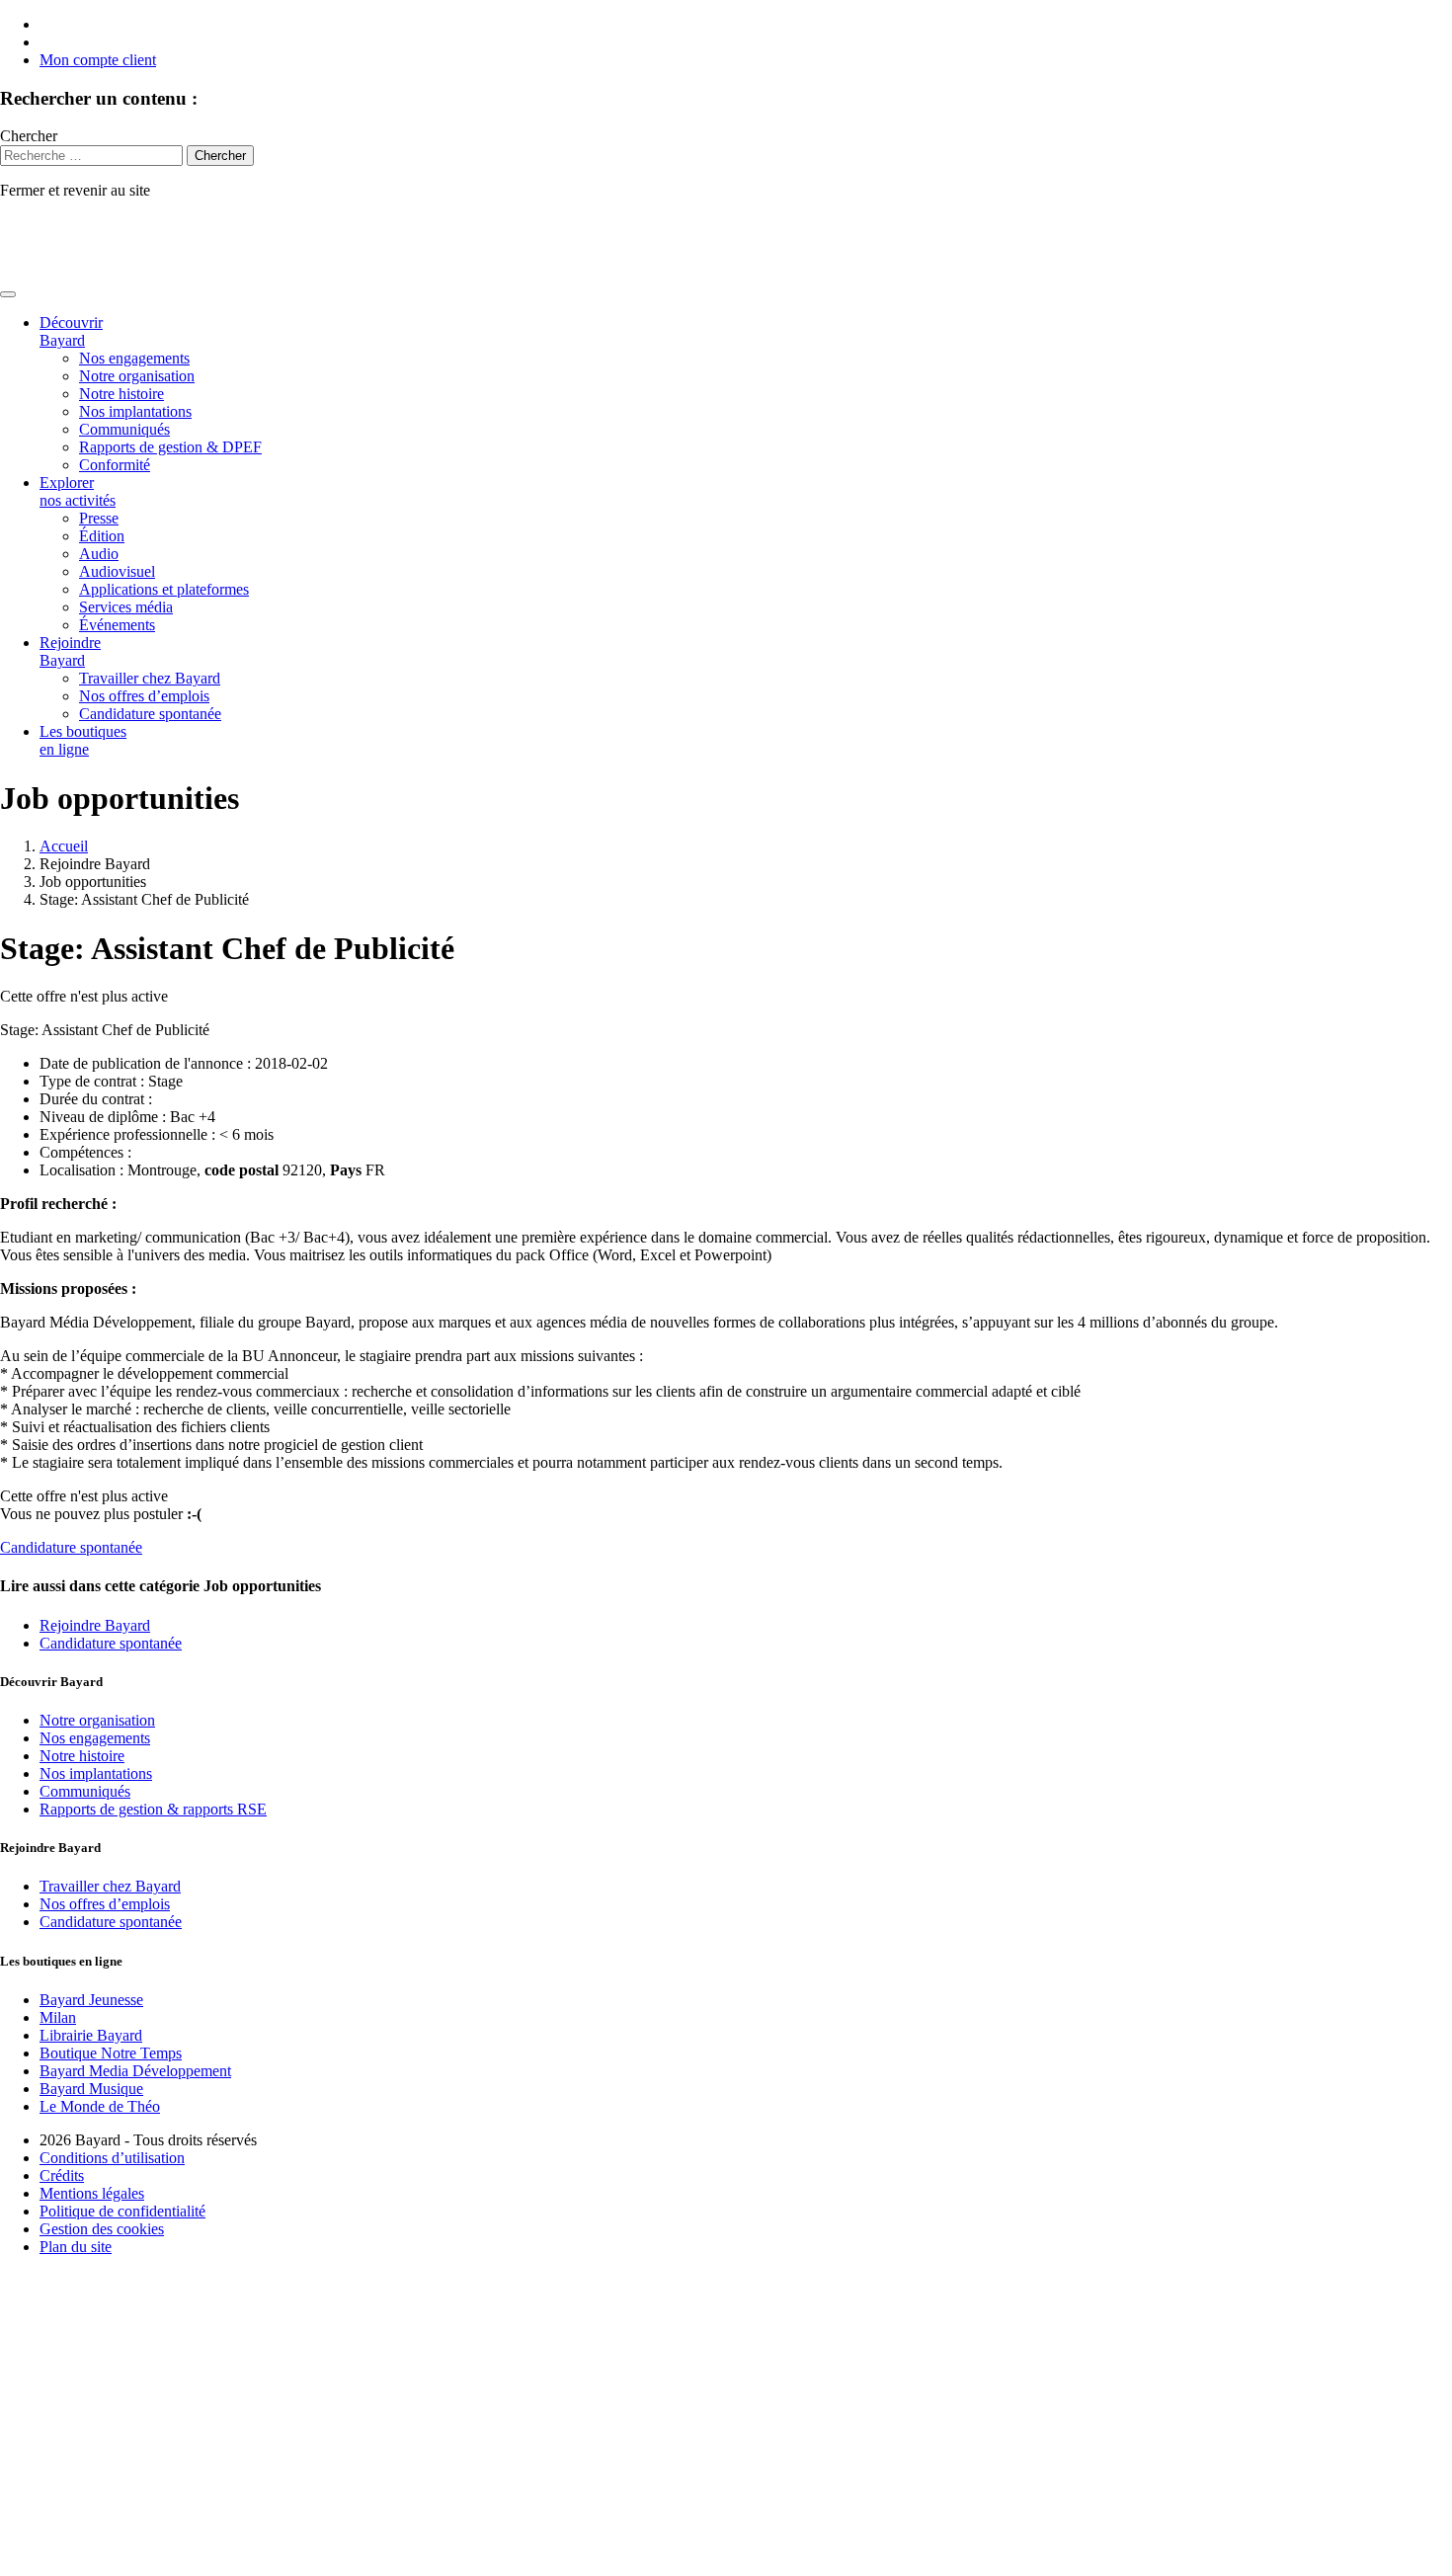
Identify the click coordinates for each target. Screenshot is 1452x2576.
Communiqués (124, 429)
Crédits (62, 2175)
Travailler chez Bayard (150, 678)
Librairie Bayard (91, 2035)
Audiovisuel (117, 571)
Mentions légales (92, 2193)
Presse (99, 518)
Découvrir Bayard (71, 331)
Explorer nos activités (78, 491)
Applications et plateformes (164, 589)
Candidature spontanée (150, 714)
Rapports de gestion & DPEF (170, 447)
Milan (58, 2017)
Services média (126, 607)
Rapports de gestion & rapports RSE (153, 1809)
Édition (102, 536)
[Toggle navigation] (8, 294)
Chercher (29, 136)
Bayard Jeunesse (91, 2000)
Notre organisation (137, 376)
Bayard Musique (91, 2089)
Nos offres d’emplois (144, 696)
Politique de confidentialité (122, 2211)
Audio (99, 554)
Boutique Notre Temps (111, 2053)
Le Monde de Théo (100, 2106)
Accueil (64, 846)
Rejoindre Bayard (70, 651)
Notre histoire (121, 394)
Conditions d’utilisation (112, 2158)
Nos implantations (135, 411)
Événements (117, 625)
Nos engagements (134, 358)
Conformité (115, 465)
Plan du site (76, 2247)
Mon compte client (98, 60)
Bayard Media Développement (135, 2071)
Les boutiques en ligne (83, 740)
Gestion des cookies (102, 2229)
